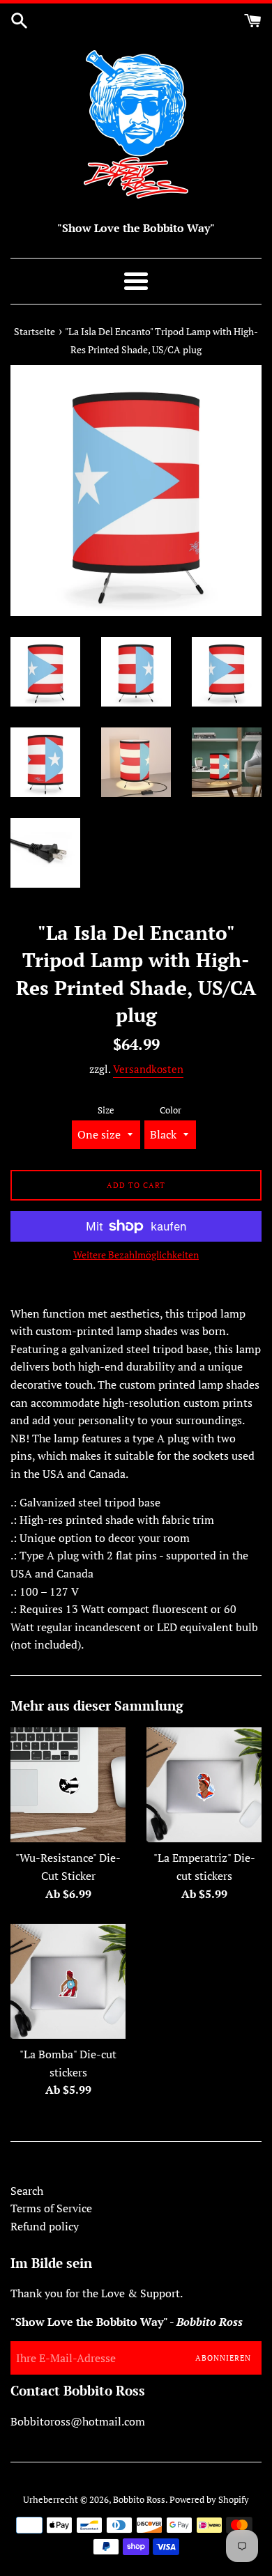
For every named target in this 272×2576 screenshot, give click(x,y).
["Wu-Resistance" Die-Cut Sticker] (68, 1785)
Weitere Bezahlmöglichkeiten (136, 1255)
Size (106, 1110)
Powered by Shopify (209, 2500)
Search (27, 2191)
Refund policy (45, 2226)
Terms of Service (51, 2208)
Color (171, 1110)
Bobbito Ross (139, 2500)
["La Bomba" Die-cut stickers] (68, 1981)
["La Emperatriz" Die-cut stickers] (204, 1785)
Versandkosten (148, 1069)
